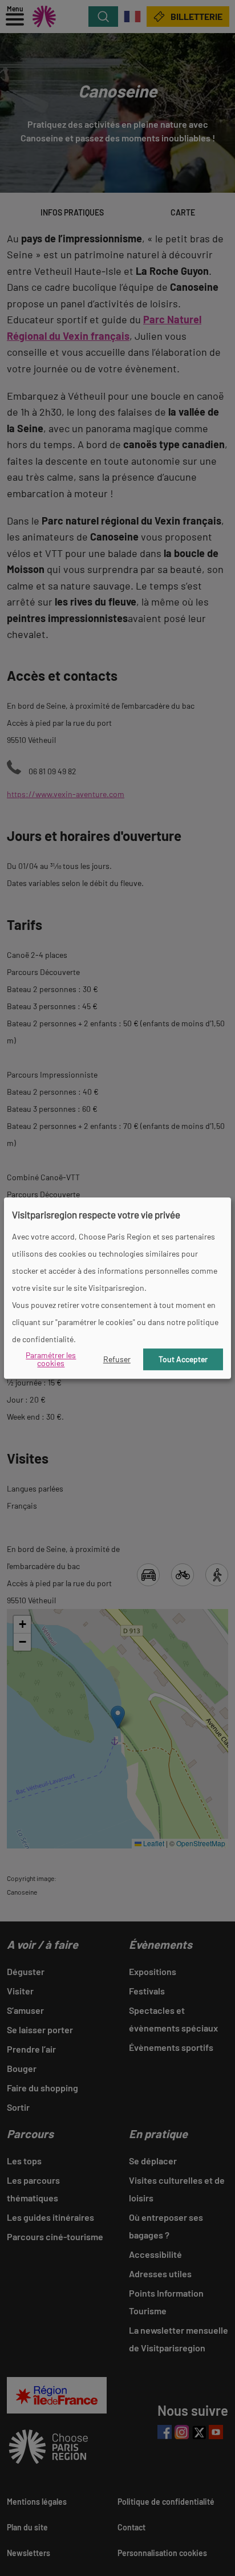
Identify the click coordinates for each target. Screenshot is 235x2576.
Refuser (117, 1359)
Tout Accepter (183, 1359)
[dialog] (118, 1288)
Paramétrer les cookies (51, 1359)
